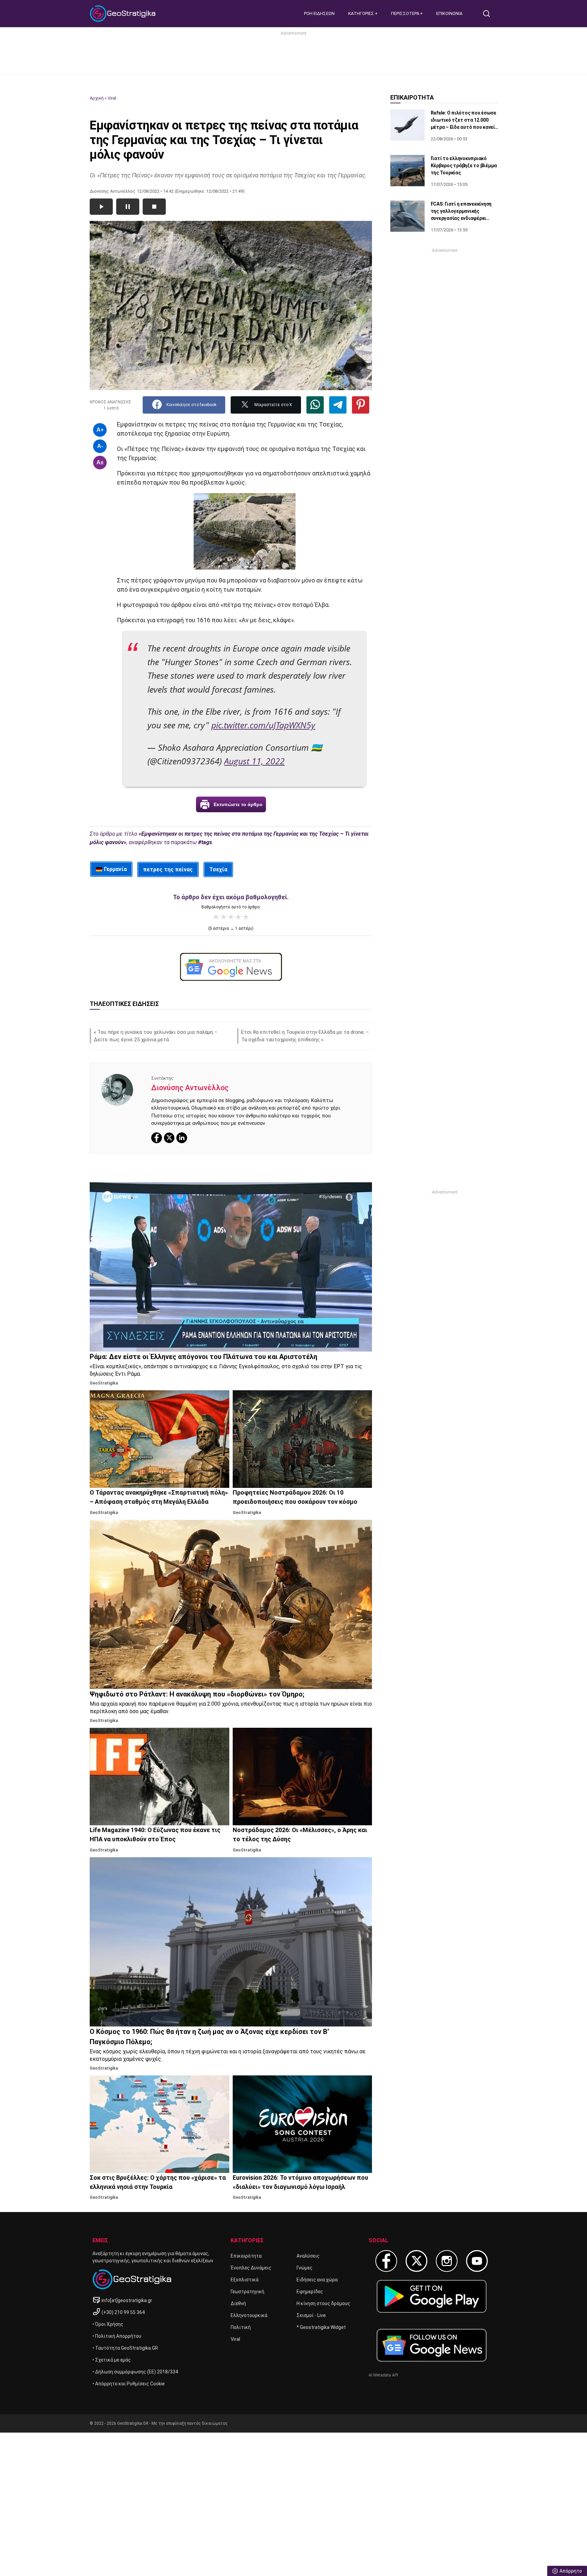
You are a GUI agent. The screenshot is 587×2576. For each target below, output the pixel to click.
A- (100, 446)
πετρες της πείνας (168, 869)
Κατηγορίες (362, 13)
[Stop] (154, 207)
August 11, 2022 (254, 761)
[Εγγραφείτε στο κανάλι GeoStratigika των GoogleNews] (231, 967)
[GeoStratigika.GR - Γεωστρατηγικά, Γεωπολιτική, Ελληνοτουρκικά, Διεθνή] (124, 14)
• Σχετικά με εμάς (112, 2360)
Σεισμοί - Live (311, 2315)
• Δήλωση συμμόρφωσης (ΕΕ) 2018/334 (135, 2372)
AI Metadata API (383, 2375)
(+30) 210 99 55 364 (123, 2312)
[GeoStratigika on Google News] (432, 2345)
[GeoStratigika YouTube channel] (477, 2261)
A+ (100, 430)
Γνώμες (305, 2268)
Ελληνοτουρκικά (249, 2315)
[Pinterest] (361, 405)
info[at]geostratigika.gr (127, 2300)
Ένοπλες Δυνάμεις (251, 2268)
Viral (112, 98)
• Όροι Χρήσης (108, 2324)
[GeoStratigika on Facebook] (386, 2261)
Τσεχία (218, 869)
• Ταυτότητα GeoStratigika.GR (125, 2348)
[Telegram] (338, 405)
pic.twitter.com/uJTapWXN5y (263, 725)
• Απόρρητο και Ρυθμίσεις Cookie (129, 2384)
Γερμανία (115, 869)
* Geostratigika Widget (321, 2327)
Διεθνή (238, 2303)
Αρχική (97, 98)
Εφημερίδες (310, 2292)
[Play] (101, 207)
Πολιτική (241, 2327)
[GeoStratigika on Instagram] (447, 2261)
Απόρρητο (571, 2571)
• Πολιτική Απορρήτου (117, 2336)
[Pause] (128, 207)
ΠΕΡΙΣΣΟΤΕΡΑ (406, 13)
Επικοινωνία (449, 13)
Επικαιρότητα (246, 2256)
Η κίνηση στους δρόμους (323, 2303)
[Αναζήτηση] (489, 14)
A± (100, 462)
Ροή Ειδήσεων (319, 13)
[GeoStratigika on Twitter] (416, 2261)
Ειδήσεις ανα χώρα (317, 2280)
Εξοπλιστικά (245, 2280)
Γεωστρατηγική (247, 2292)
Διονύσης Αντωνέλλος (190, 1088)
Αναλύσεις (308, 2256)
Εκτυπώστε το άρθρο (238, 804)
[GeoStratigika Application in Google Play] (432, 2296)
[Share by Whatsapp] (315, 405)
